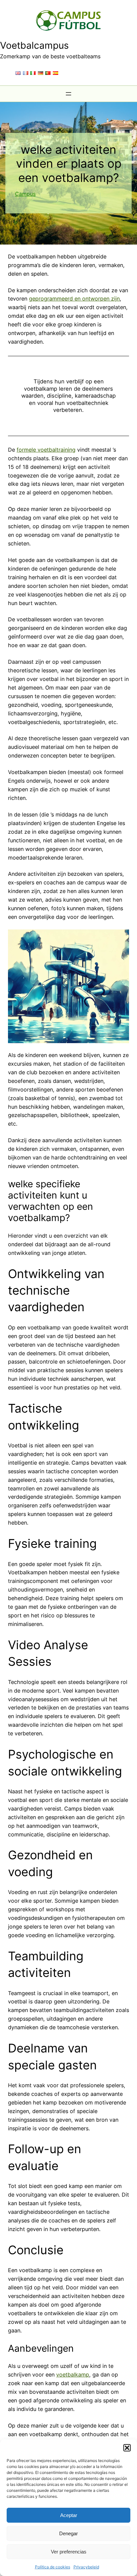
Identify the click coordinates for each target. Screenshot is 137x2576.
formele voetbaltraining (46, 450)
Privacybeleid (86, 2567)
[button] (127, 2448)
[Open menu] (68, 94)
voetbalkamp (73, 2375)
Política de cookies (53, 2567)
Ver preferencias (69, 2552)
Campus (25, 194)
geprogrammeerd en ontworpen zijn (74, 299)
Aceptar (69, 2515)
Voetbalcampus (34, 45)
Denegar (68, 2533)
